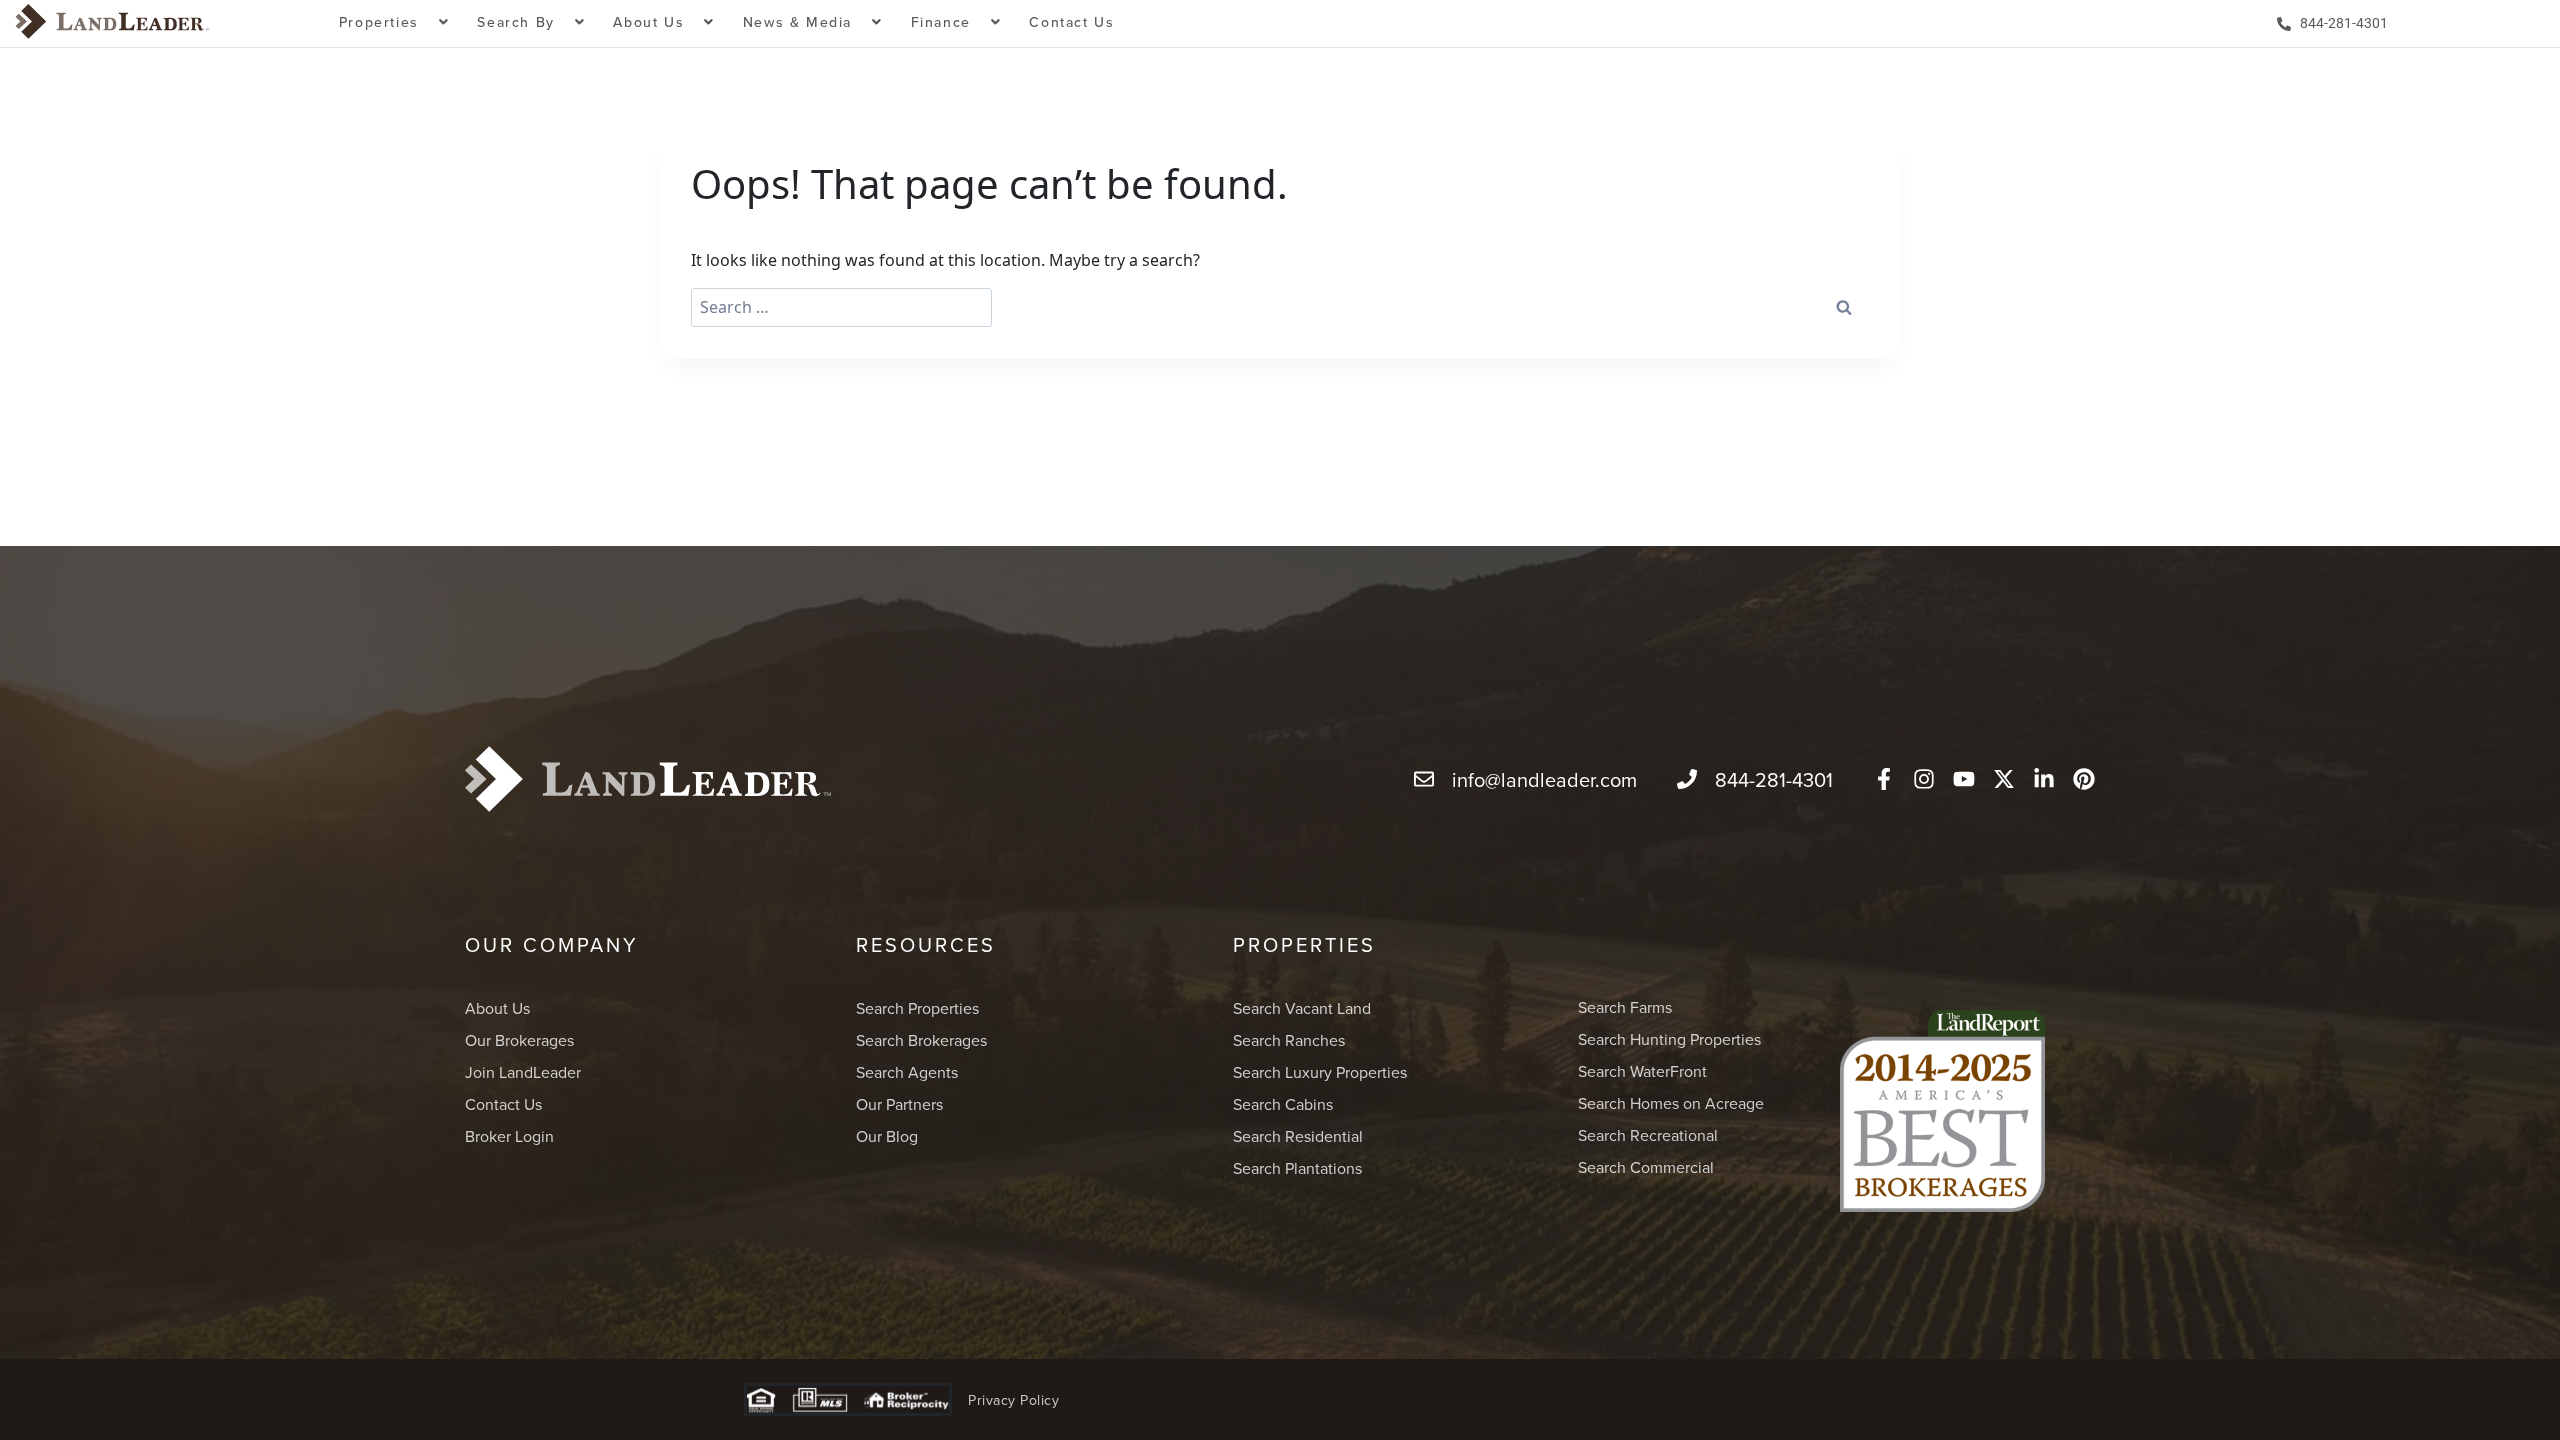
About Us (497, 1008)
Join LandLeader (523, 1072)
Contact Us (1071, 22)
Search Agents (907, 1072)
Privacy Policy (1013, 1400)
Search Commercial (1646, 1167)
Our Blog (887, 1136)
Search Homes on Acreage (1671, 1103)
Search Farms (1625, 1007)
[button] (394, 23)
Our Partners (899, 1104)
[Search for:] (841, 307)
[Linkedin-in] (2044, 779)
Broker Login (509, 1136)
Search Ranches (1289, 1040)
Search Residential (1298, 1136)
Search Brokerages (921, 1040)
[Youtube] (1964, 779)
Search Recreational (1648, 1135)
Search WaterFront (1642, 1071)
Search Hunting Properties (1669, 1039)
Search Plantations (1297, 1168)
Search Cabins (1283, 1104)
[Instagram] (1924, 779)
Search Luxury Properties (1320, 1072)
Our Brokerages (519, 1040)
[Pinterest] (2084, 779)
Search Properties (917, 1008)
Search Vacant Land (1302, 1008)
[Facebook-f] (1884, 779)
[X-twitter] (2004, 779)
